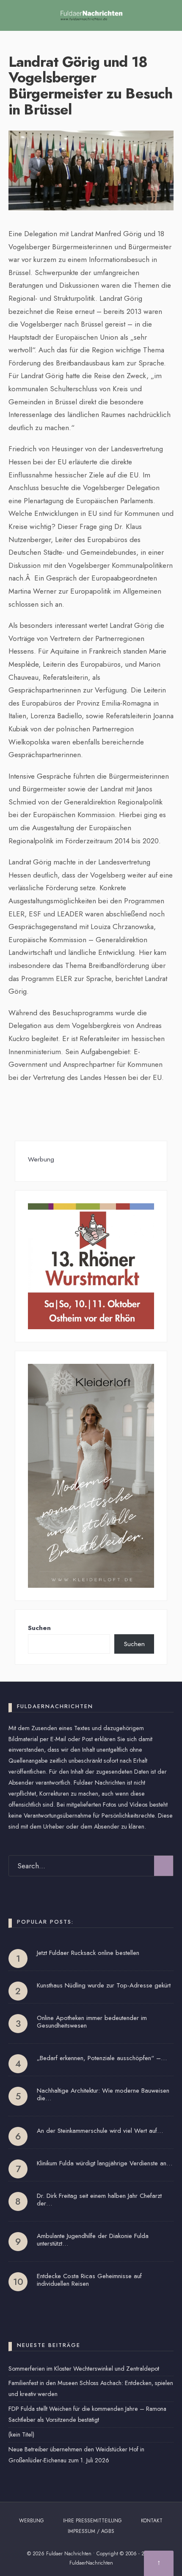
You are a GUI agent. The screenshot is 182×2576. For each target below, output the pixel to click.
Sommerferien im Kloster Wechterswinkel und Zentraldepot (84, 2369)
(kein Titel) (21, 2434)
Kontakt (152, 2521)
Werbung (32, 2521)
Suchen (39, 1628)
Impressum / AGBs (91, 2531)
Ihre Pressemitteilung (92, 2521)
